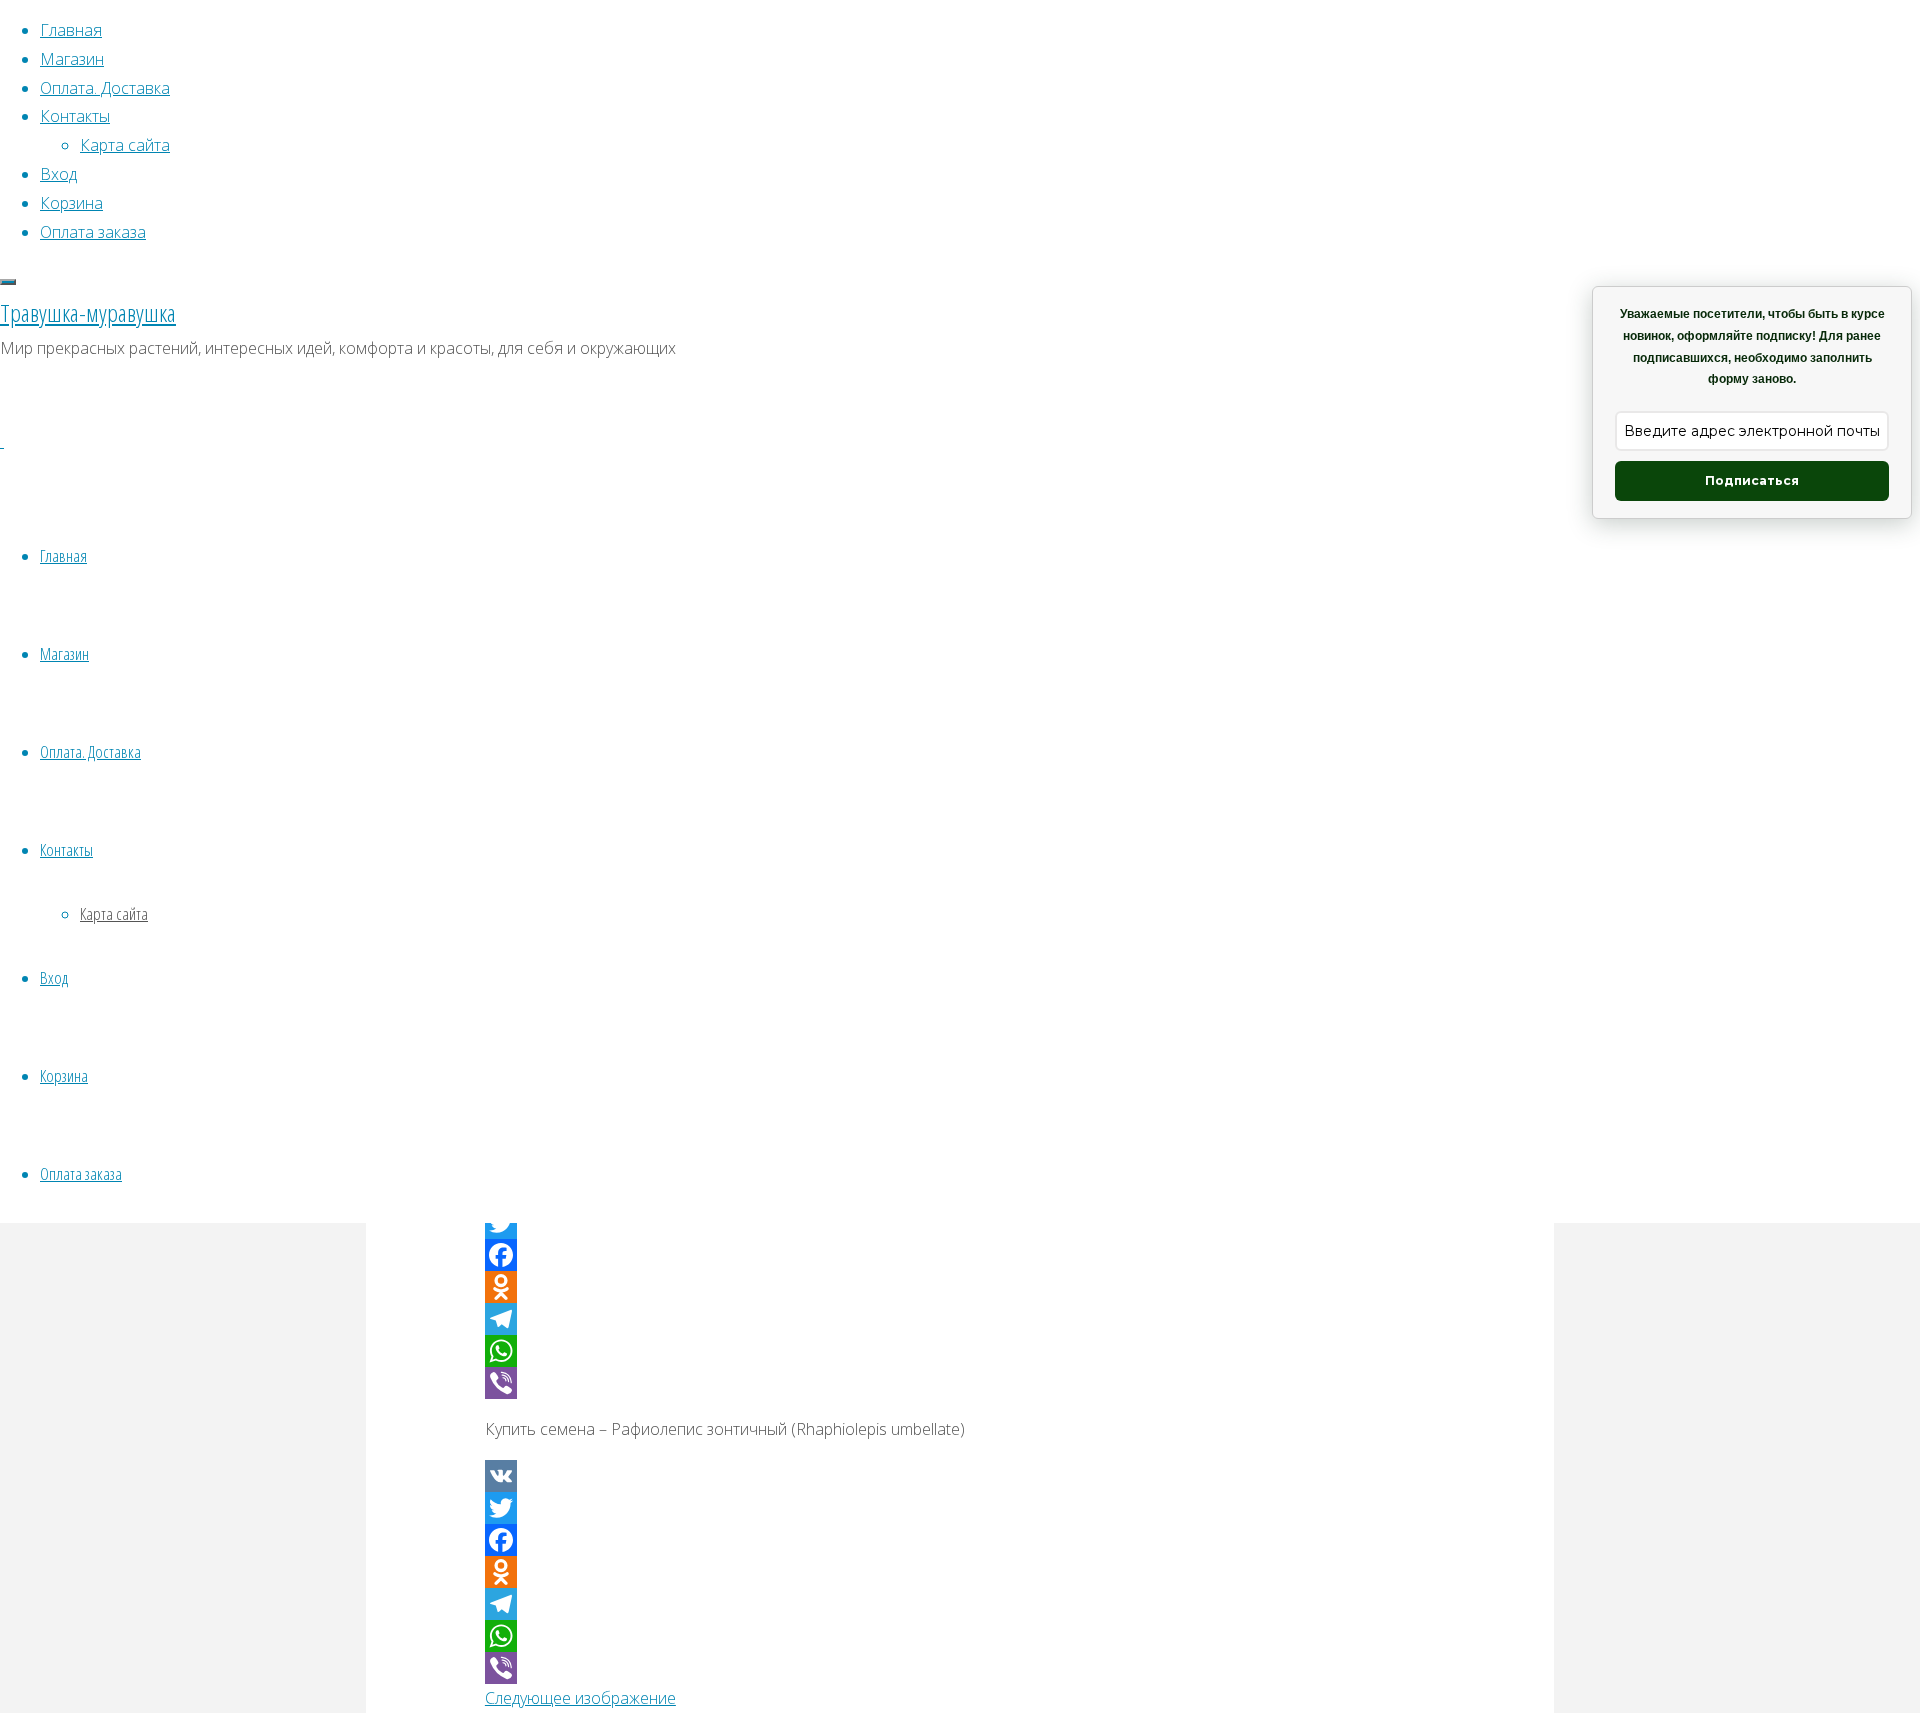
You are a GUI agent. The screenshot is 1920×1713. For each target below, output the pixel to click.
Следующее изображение (580, 1698)
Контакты (66, 849)
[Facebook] (960, 1255)
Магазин (64, 653)
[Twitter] (960, 1508)
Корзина (64, 1075)
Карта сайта (114, 913)
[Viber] (960, 1383)
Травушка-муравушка (88, 312)
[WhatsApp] (960, 1351)
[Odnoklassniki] (960, 1287)
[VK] (960, 1476)
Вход (54, 977)
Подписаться (1752, 480)
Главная (63, 555)
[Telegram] (960, 1319)
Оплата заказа (81, 1173)
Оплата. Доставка (90, 751)
